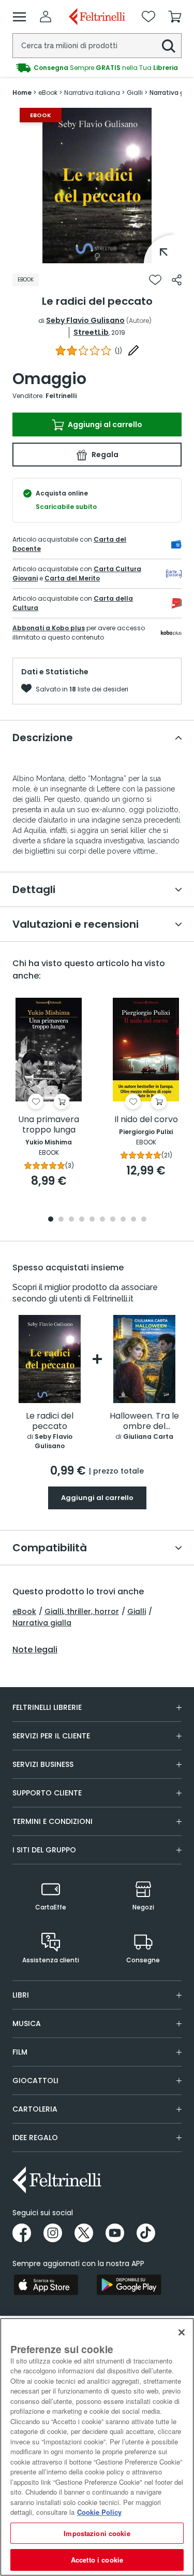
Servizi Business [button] (43, 1764)
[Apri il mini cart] (175, 17)
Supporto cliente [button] (47, 1793)
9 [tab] (133, 1220)
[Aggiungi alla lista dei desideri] (155, 280)
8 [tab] (123, 1220)
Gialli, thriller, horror (82, 1611)
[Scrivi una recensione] (133, 350)
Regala (104, 455)
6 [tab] (102, 1220)
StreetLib (91, 332)
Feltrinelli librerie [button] (47, 1707)
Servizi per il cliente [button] (51, 1736)
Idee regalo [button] (35, 2138)
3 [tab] (71, 1220)
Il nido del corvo (146, 1120)
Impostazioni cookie (97, 2533)
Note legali (35, 1650)
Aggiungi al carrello (104, 424)
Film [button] (20, 2052)
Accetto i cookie (97, 2560)
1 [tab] (97, 256)
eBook (24, 1611)
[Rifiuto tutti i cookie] (182, 2332)
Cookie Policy (99, 2512)
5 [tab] (92, 1220)
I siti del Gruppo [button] (44, 1850)
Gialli (137, 1611)
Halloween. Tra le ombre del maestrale (144, 1421)
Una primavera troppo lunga (49, 1125)
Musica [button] (27, 2023)
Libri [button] (21, 1995)
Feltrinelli (61, 396)
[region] (97, 2447)
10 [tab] (144, 1220)
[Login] (46, 17)
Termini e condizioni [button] (53, 1821)
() (118, 351)
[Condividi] (177, 280)
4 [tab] (82, 1220)
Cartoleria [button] (35, 2109)
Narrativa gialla (42, 1623)
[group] (97, 68)
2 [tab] (61, 1220)
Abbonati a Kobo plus (49, 628)
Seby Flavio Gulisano (85, 320)
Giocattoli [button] (35, 2080)
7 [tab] (113, 1220)
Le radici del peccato (50, 1421)
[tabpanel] (97, 186)
